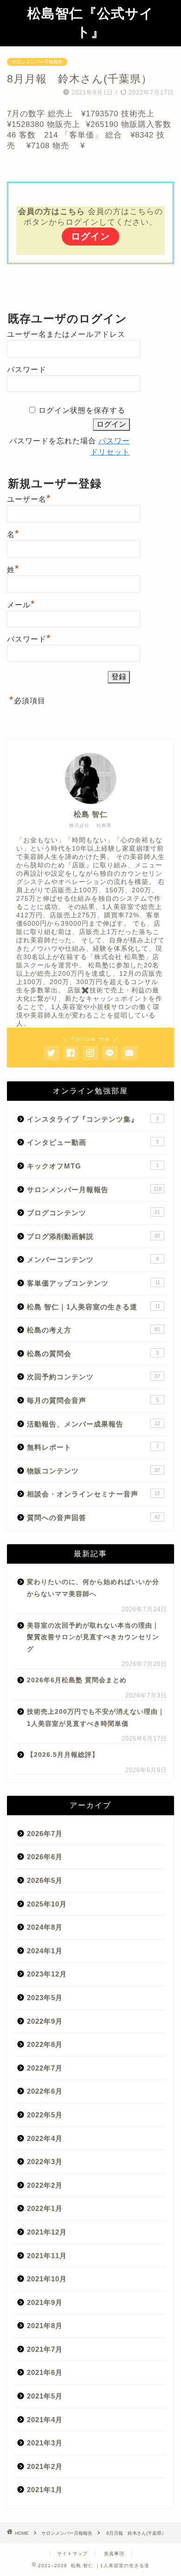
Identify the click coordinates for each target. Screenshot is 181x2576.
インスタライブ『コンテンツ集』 (93, 1119)
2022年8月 (45, 2044)
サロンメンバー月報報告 (37, 62)
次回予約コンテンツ (94, 1377)
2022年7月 (45, 2068)
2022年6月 (45, 2091)
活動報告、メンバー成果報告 (94, 1424)
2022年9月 (45, 2021)
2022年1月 (45, 2208)
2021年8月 (45, 2326)
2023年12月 (47, 1974)
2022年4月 (45, 2138)
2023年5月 (45, 1998)
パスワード (27, 369)
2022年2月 (45, 2185)
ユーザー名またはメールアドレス (66, 334)
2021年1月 (45, 2490)
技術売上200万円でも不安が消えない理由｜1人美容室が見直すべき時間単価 (96, 1718)
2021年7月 (45, 2349)
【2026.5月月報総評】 (63, 1755)
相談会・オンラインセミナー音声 (94, 1494)
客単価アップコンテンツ (94, 1283)
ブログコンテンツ (94, 1213)
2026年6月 (45, 1857)
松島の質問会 (93, 1354)
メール (21, 604)
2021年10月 (47, 2279)
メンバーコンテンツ (93, 1260)
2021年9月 (45, 2302)
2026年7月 (45, 1834)
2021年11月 (47, 2256)
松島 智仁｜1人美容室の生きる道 (94, 1307)
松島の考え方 (94, 1330)
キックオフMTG (93, 1166)
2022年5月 (45, 2115)
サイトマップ (72, 2554)
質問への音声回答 (94, 1518)
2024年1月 (45, 1951)
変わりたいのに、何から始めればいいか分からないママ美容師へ (93, 1588)
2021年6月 (45, 2372)
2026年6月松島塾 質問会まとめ (77, 1680)
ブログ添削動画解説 (94, 1236)
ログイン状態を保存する (82, 410)
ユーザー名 (29, 498)
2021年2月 (45, 2466)
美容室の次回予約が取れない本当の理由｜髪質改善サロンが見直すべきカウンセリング (93, 1637)
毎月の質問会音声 (93, 1400)
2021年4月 (45, 2420)
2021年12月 (47, 2232)
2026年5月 (45, 1880)
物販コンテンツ (94, 1471)
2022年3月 (45, 2162)
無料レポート (93, 1447)
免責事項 (114, 2554)
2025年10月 (47, 1904)
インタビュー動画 (93, 1142)
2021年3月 (45, 2443)
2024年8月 (45, 1927)
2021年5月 (45, 2396)
